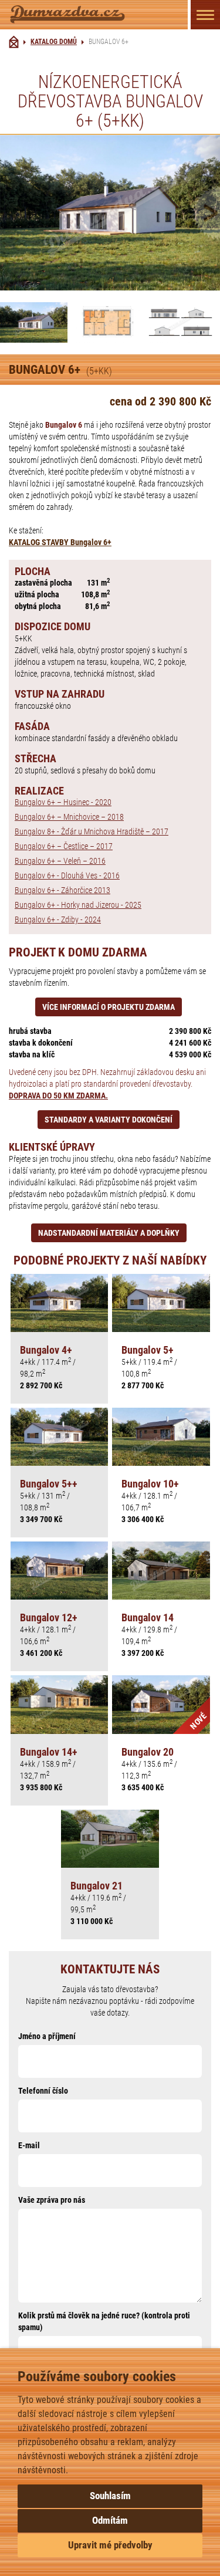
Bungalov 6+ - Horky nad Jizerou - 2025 (78, 905)
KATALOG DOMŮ (54, 42)
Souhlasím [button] (110, 2496)
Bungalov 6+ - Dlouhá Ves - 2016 (67, 875)
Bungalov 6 (64, 425)
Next (204, 213)
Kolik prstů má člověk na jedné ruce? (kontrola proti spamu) (104, 2321)
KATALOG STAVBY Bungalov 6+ (60, 542)
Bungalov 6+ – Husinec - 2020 (63, 802)
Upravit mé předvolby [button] (110, 2545)
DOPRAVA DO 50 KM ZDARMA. (58, 1096)
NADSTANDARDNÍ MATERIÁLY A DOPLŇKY (109, 1233)
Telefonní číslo (43, 2091)
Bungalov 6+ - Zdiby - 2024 (58, 919)
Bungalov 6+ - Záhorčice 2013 (62, 890)
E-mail (29, 2145)
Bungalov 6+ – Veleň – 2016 (60, 861)
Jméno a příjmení (47, 2036)
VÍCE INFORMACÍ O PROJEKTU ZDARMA (109, 1007)
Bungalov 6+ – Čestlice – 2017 (64, 846)
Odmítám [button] (110, 2520)
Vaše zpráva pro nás (52, 2200)
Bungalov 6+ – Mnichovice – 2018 (69, 817)
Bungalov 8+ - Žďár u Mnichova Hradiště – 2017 (92, 831)
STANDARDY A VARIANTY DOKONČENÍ (109, 1120)
